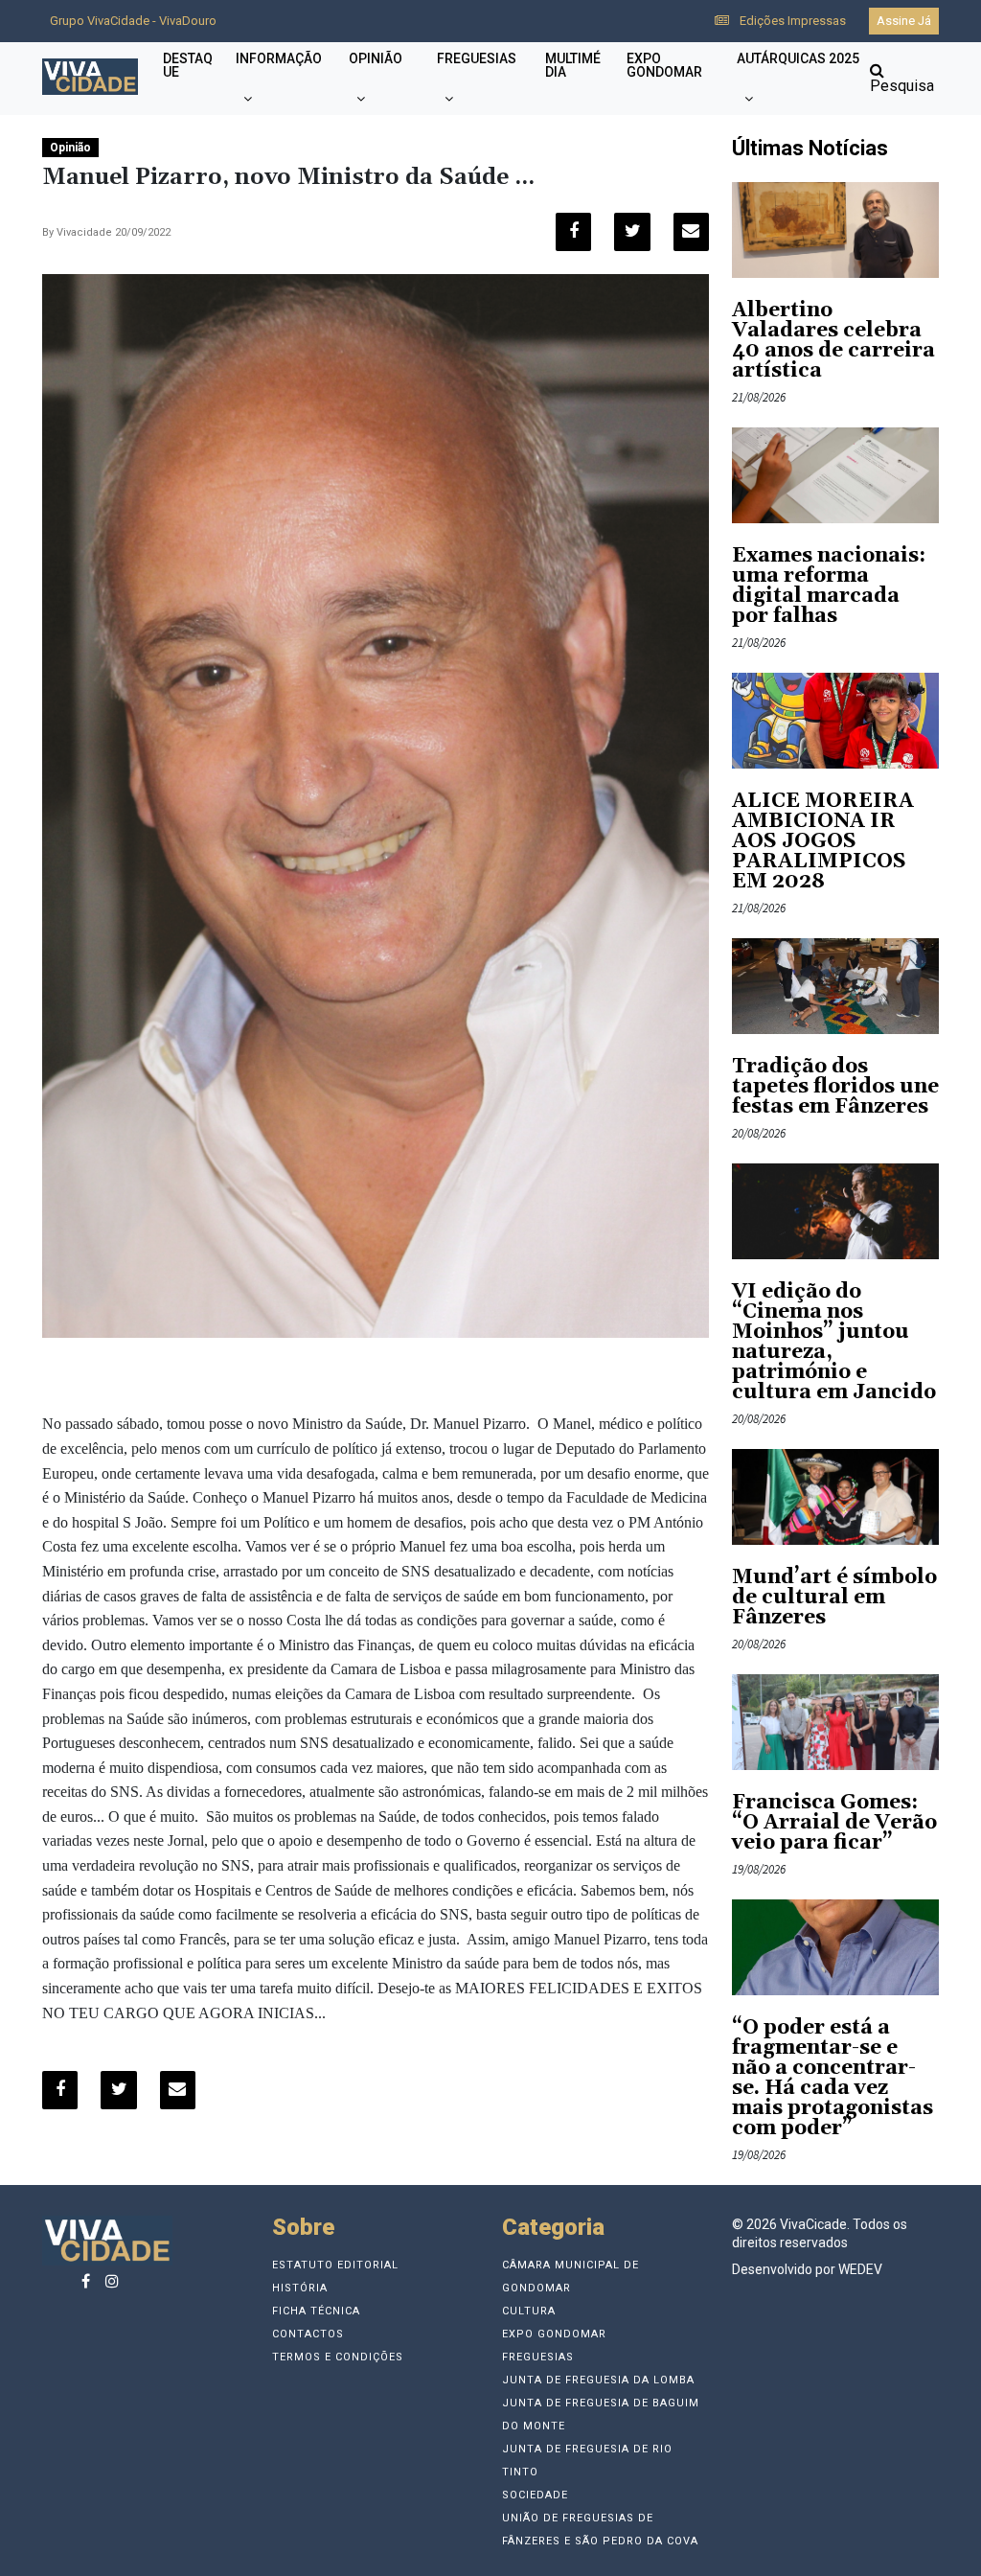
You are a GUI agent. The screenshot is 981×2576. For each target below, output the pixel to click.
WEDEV (860, 2269)
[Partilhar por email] (691, 232)
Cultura (529, 2311)
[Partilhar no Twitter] (632, 232)
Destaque (188, 65)
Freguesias (477, 58)
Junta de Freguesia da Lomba (598, 2380)
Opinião (376, 58)
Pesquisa (902, 86)
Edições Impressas (791, 21)
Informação (279, 58)
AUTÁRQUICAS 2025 (798, 58)
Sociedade (535, 2495)
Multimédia (573, 65)
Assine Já (904, 21)
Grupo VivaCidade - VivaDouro (133, 21)
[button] (248, 99)
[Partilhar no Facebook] (573, 232)
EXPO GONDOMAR (664, 65)
